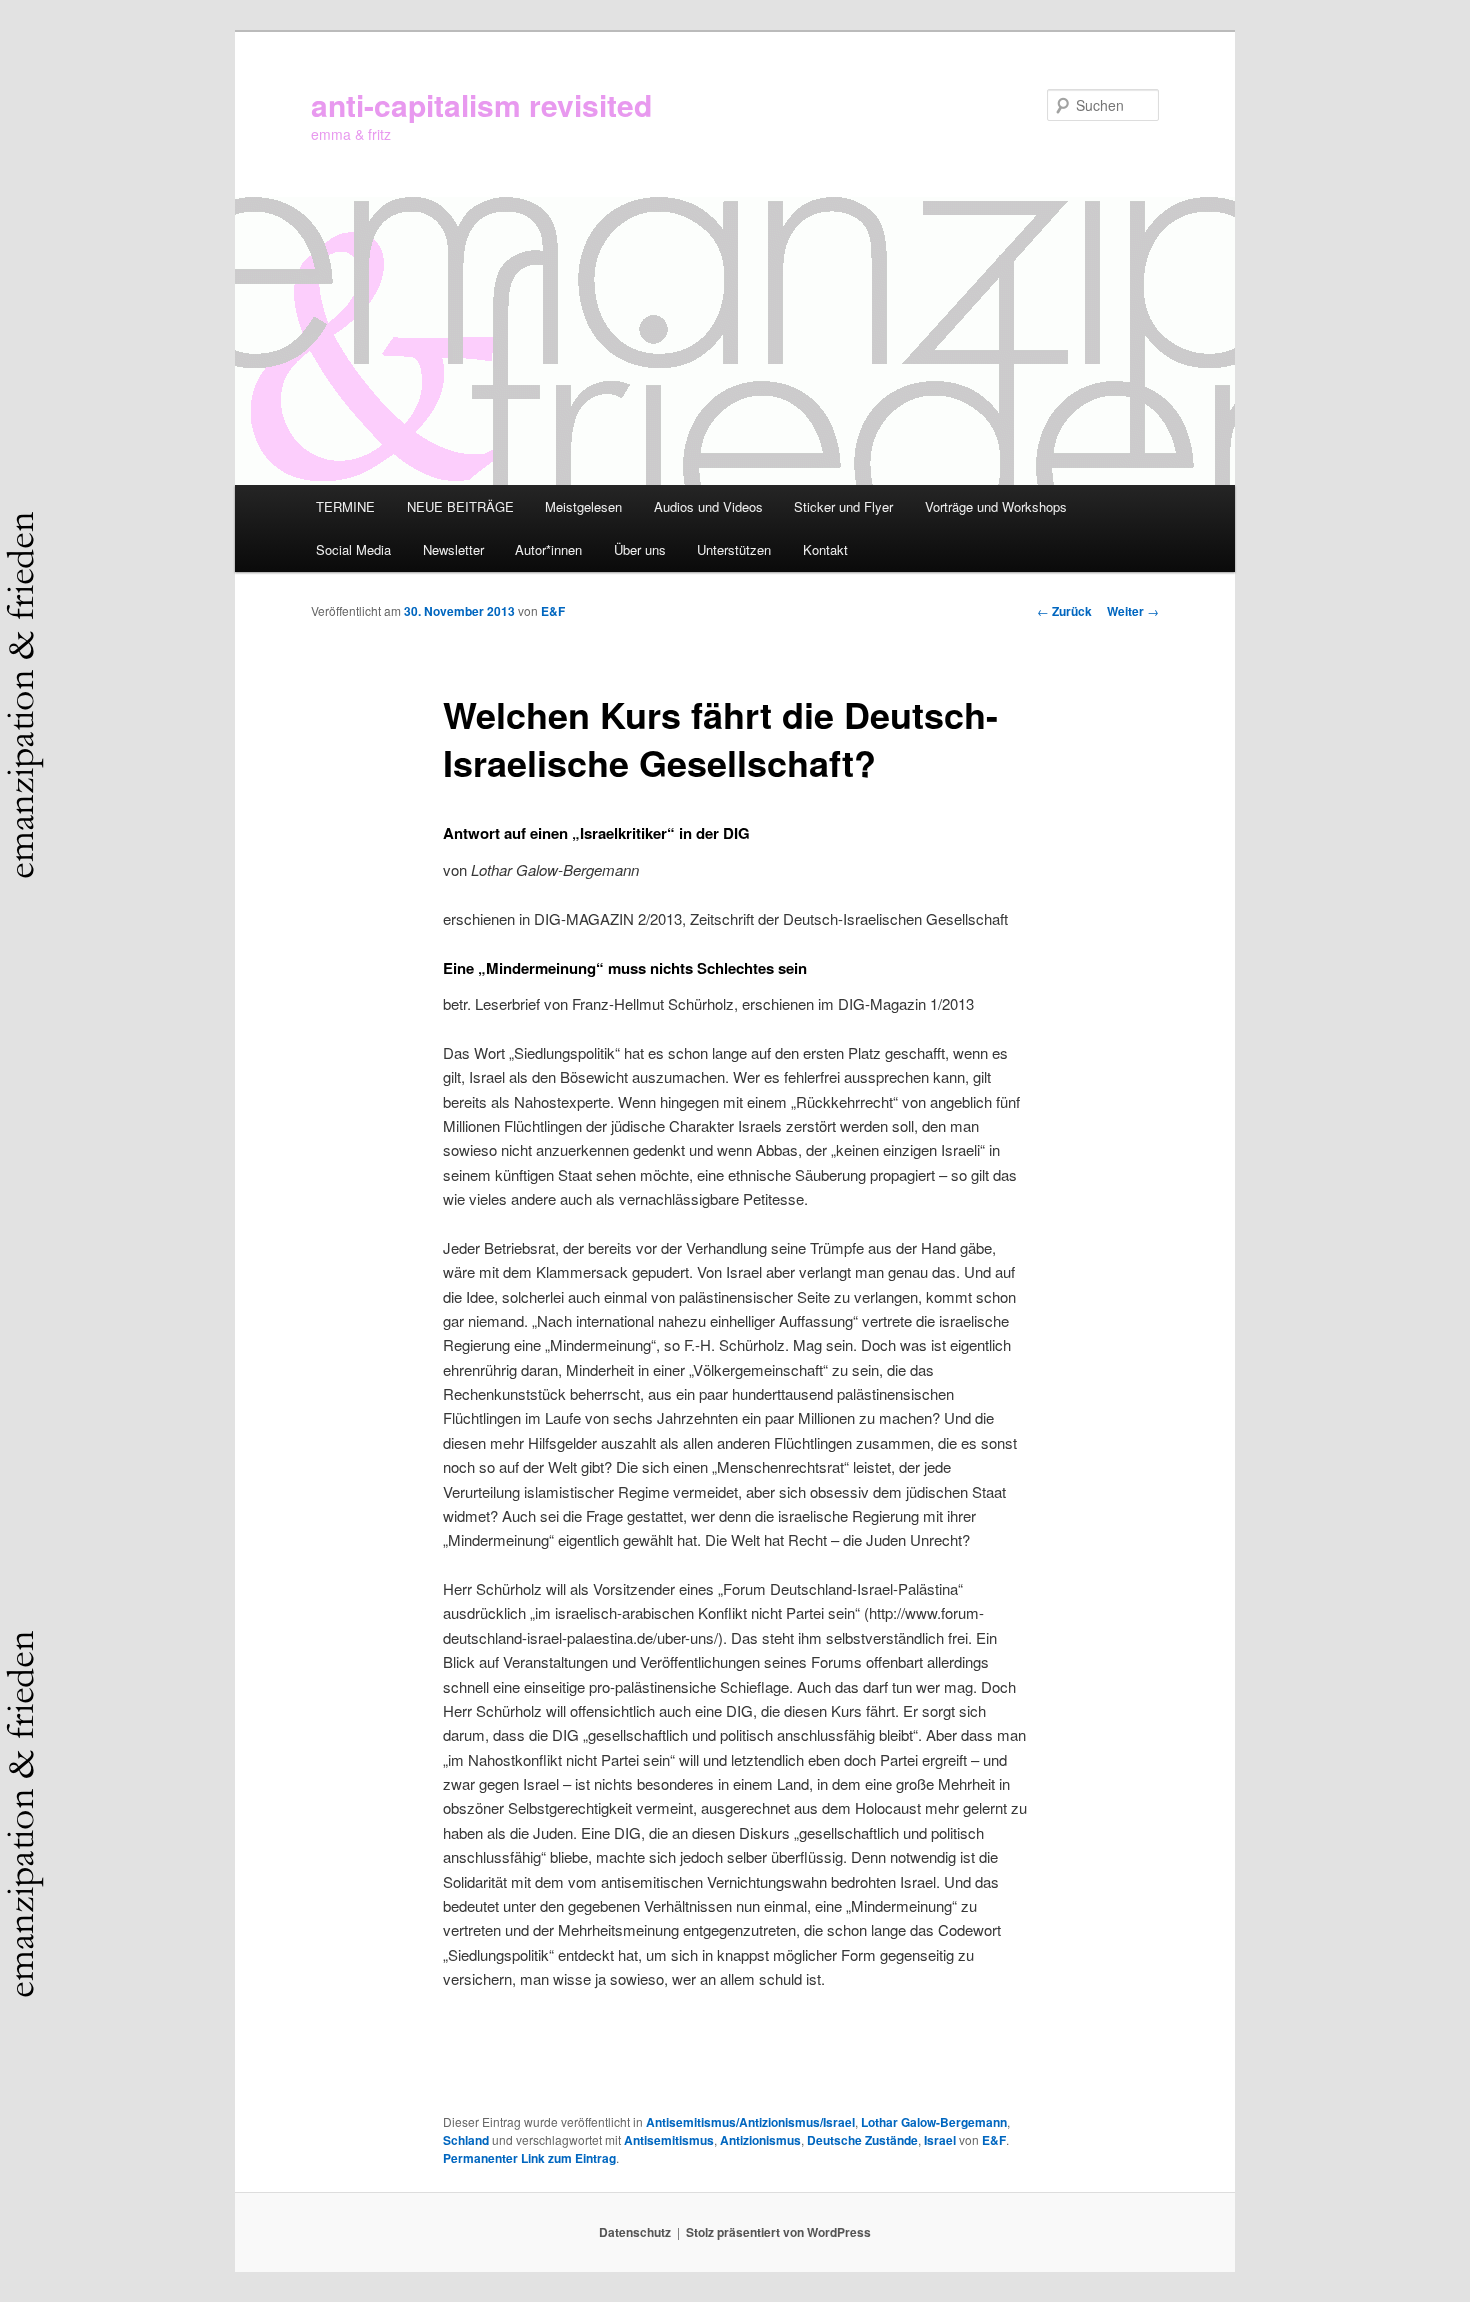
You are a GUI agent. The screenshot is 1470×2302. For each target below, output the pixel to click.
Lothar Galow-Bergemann (934, 2122)
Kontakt (825, 549)
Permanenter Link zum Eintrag (529, 2158)
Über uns (640, 549)
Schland (466, 2140)
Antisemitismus (669, 2140)
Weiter (1133, 611)
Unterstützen (734, 549)
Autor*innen (548, 549)
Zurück (1064, 611)
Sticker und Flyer (843, 506)
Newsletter (453, 549)
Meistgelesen (583, 506)
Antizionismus (760, 2140)
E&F (553, 611)
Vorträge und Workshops (996, 506)
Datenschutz (635, 2232)
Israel (940, 2140)
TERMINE (345, 506)
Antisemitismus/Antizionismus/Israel (750, 2122)
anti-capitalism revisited (481, 104)
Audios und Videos (708, 506)
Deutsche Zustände (862, 2140)
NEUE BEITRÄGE (460, 506)
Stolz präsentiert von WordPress (778, 2232)
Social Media (353, 549)
